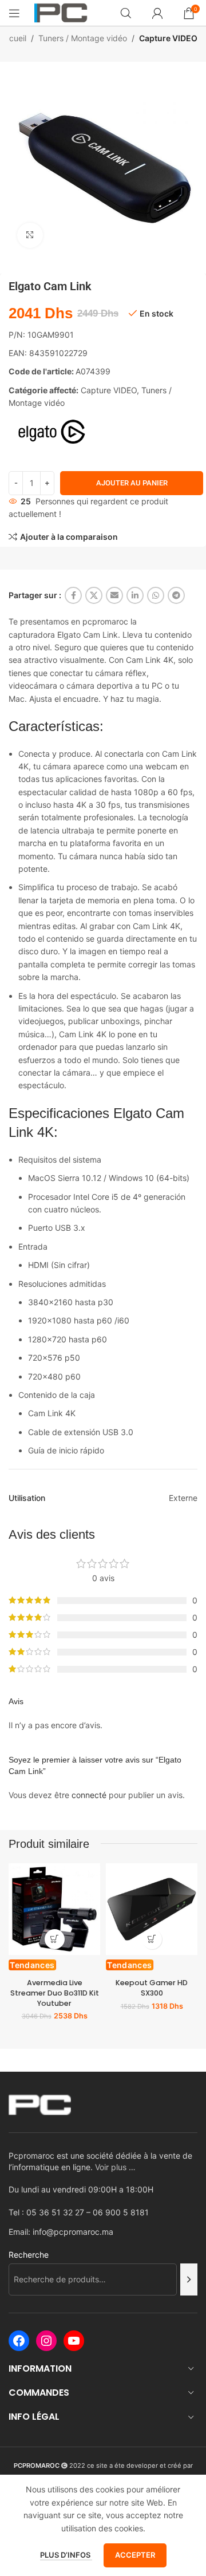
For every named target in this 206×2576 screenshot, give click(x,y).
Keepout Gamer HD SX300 (152, 1988)
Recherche (29, 2255)
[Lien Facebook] (73, 595)
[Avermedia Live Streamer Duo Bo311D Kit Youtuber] (54, 1909)
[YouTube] (74, 2341)
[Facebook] (19, 2341)
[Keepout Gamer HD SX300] (152, 1909)
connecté (89, 1795)
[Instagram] (46, 2341)
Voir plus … (115, 2167)
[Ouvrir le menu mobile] (14, 13)
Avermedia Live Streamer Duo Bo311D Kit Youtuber (55, 1993)
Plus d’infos (66, 2555)
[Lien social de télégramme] (176, 595)
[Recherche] (189, 2279)
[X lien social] (94, 595)
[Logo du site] (61, 12)
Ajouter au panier (132, 483)
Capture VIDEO (168, 38)
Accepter (135, 2555)
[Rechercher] (126, 13)
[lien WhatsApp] (156, 595)
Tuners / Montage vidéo (83, 38)
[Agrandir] (30, 236)
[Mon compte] (157, 13)
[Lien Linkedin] (135, 595)
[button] (55, 1939)
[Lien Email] (114, 595)
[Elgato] (51, 432)
